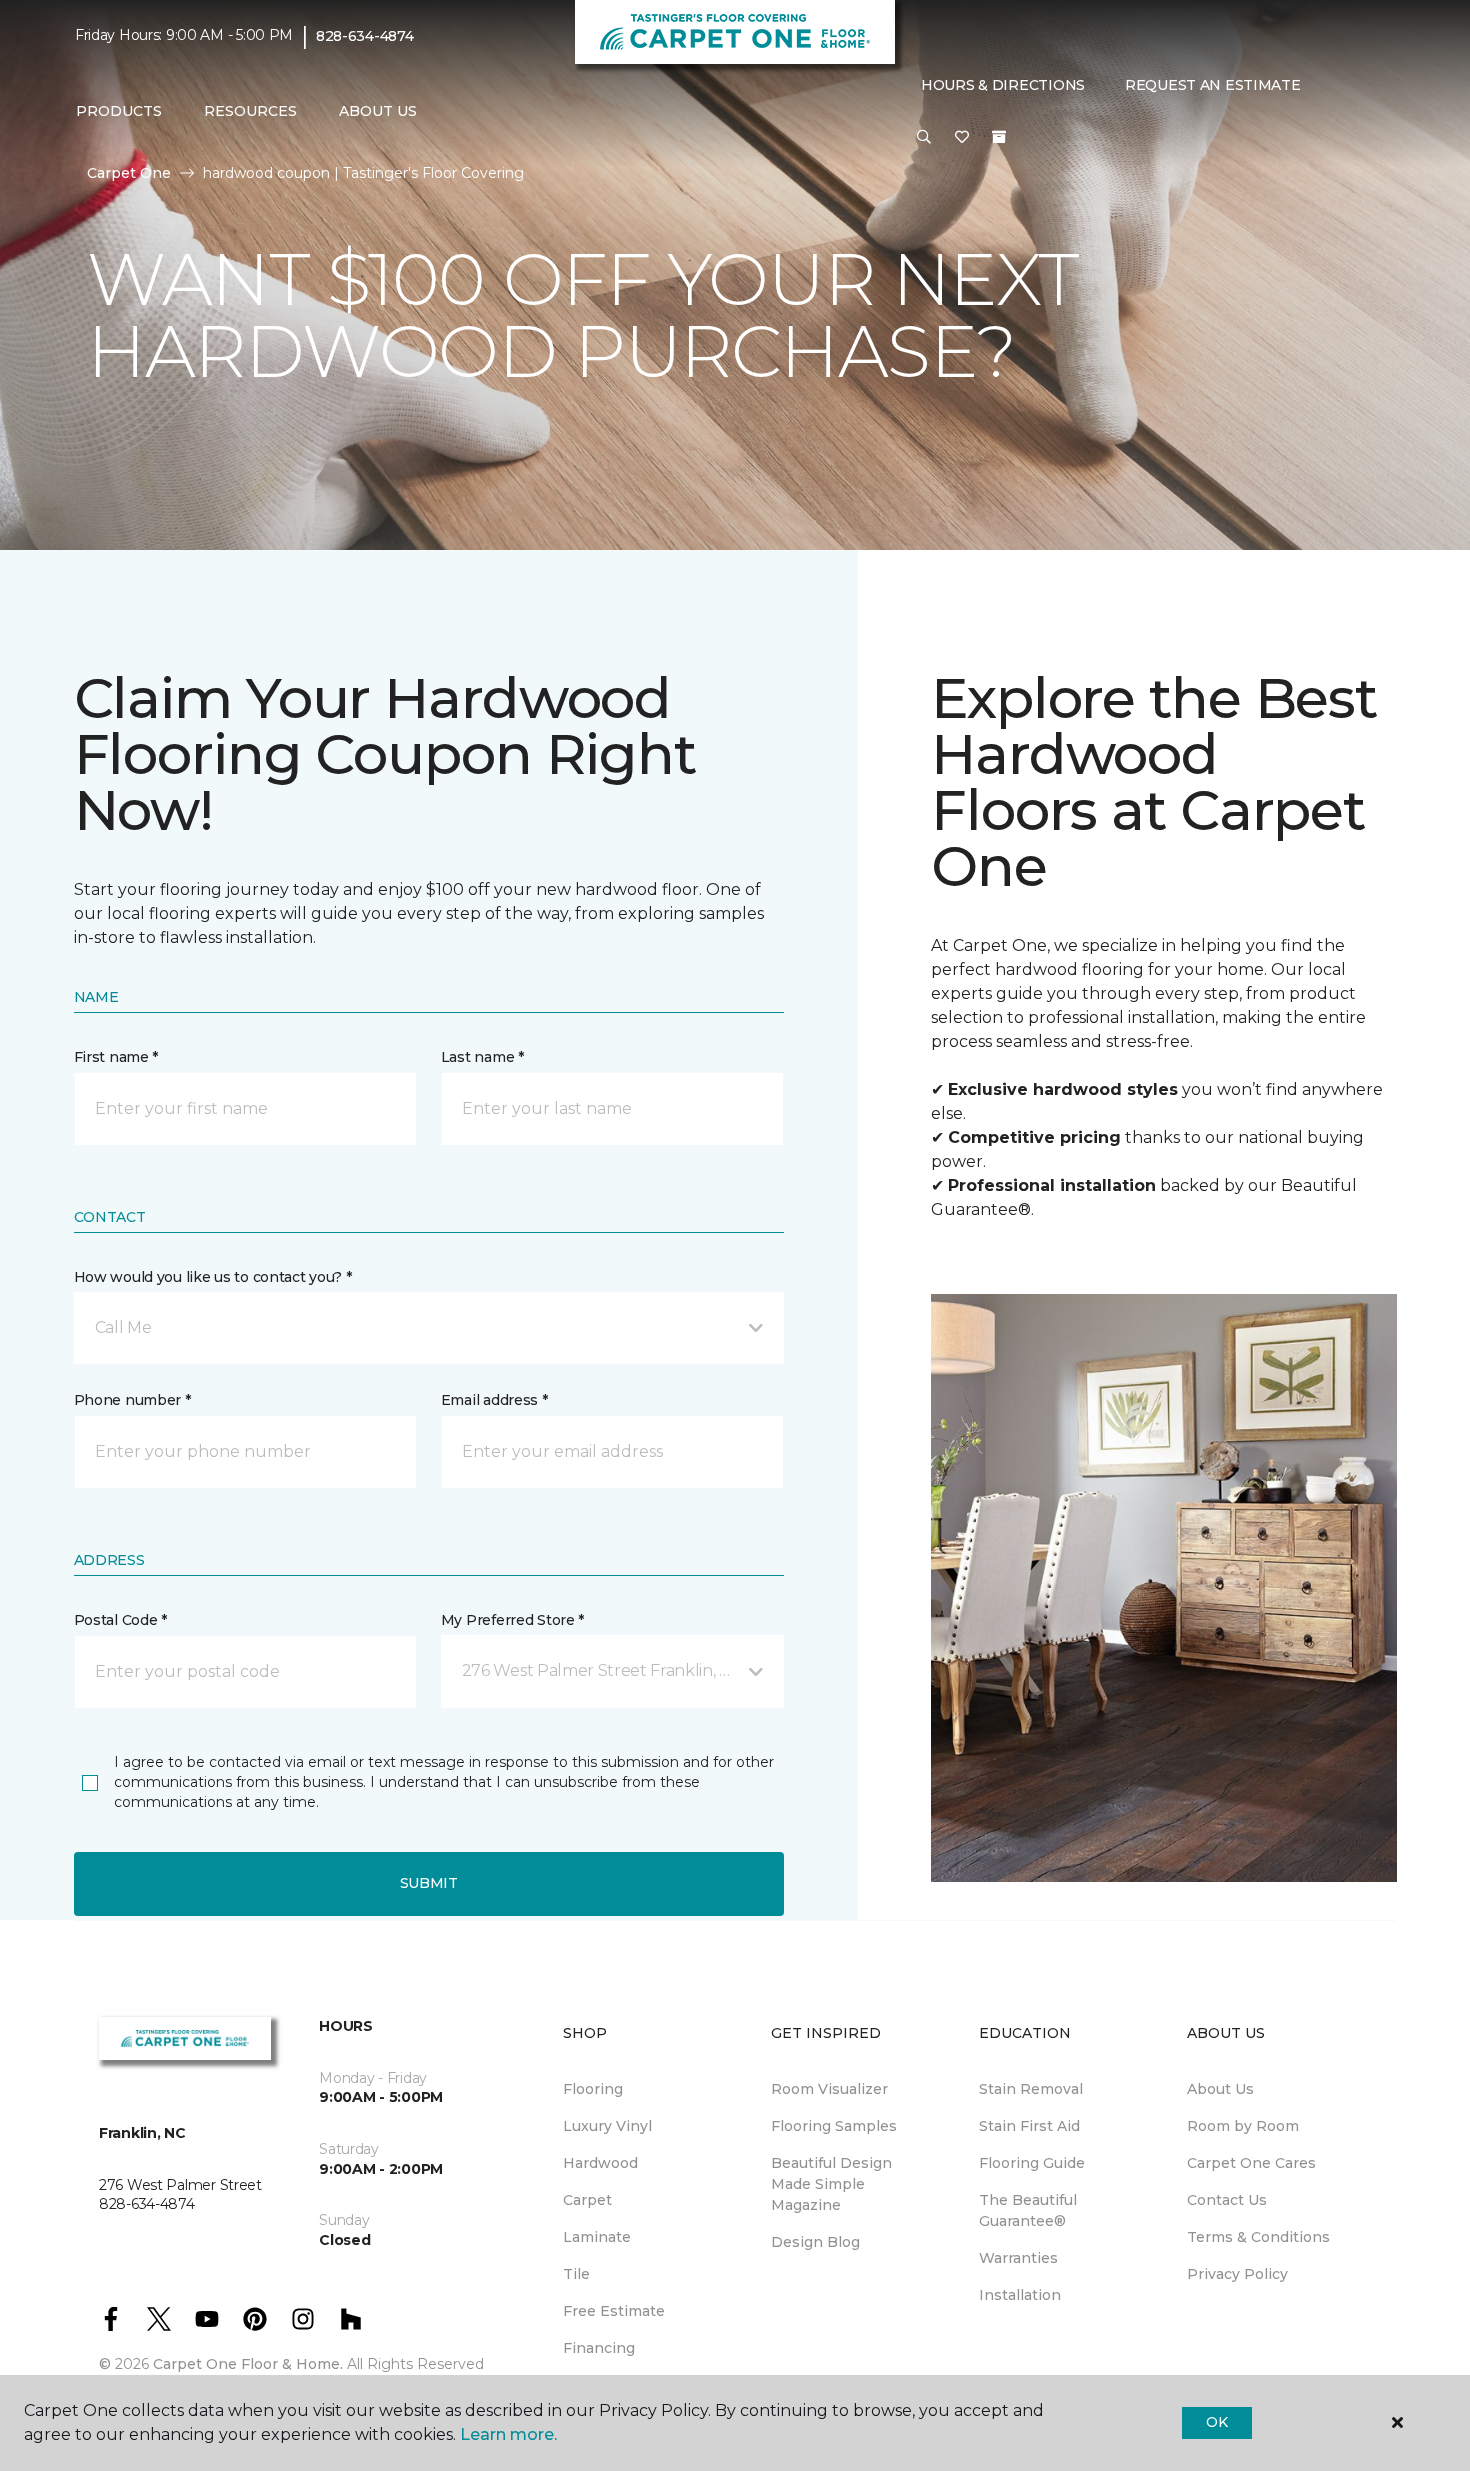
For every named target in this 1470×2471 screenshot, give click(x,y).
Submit (429, 1883)
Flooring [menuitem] (593, 2089)
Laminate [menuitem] (597, 2237)
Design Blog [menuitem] (815, 2242)
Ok (1216, 2422)
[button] (924, 138)
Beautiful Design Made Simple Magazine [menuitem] (831, 2184)
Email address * (494, 1400)
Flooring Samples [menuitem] (834, 2126)
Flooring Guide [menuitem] (1032, 2163)
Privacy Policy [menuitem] (1237, 2274)
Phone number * (132, 1400)
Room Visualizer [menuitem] (829, 2089)
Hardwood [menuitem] (600, 2163)
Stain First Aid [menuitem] (1029, 2126)
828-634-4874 (365, 36)
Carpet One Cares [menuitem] (1251, 2163)
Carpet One (129, 173)
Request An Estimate (1213, 85)
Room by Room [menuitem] (1243, 2126)
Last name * (482, 1057)
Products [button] (119, 111)
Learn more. (508, 2434)
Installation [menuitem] (1020, 2295)
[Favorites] (962, 138)
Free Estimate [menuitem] (614, 2311)
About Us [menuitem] (1220, 2089)
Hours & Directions (1003, 85)
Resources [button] (250, 111)
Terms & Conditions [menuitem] (1258, 2237)
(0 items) (999, 137)
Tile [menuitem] (576, 2274)
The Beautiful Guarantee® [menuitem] (1028, 2210)
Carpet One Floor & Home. (248, 2364)
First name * (116, 1057)
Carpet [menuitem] (587, 2200)
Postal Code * (120, 1620)
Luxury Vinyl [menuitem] (607, 2126)
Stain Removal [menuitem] (1031, 2089)
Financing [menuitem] (599, 2348)
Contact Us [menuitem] (1227, 2200)
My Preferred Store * (512, 1620)
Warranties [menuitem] (1018, 2258)
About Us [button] (378, 111)
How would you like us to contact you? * (213, 1277)
